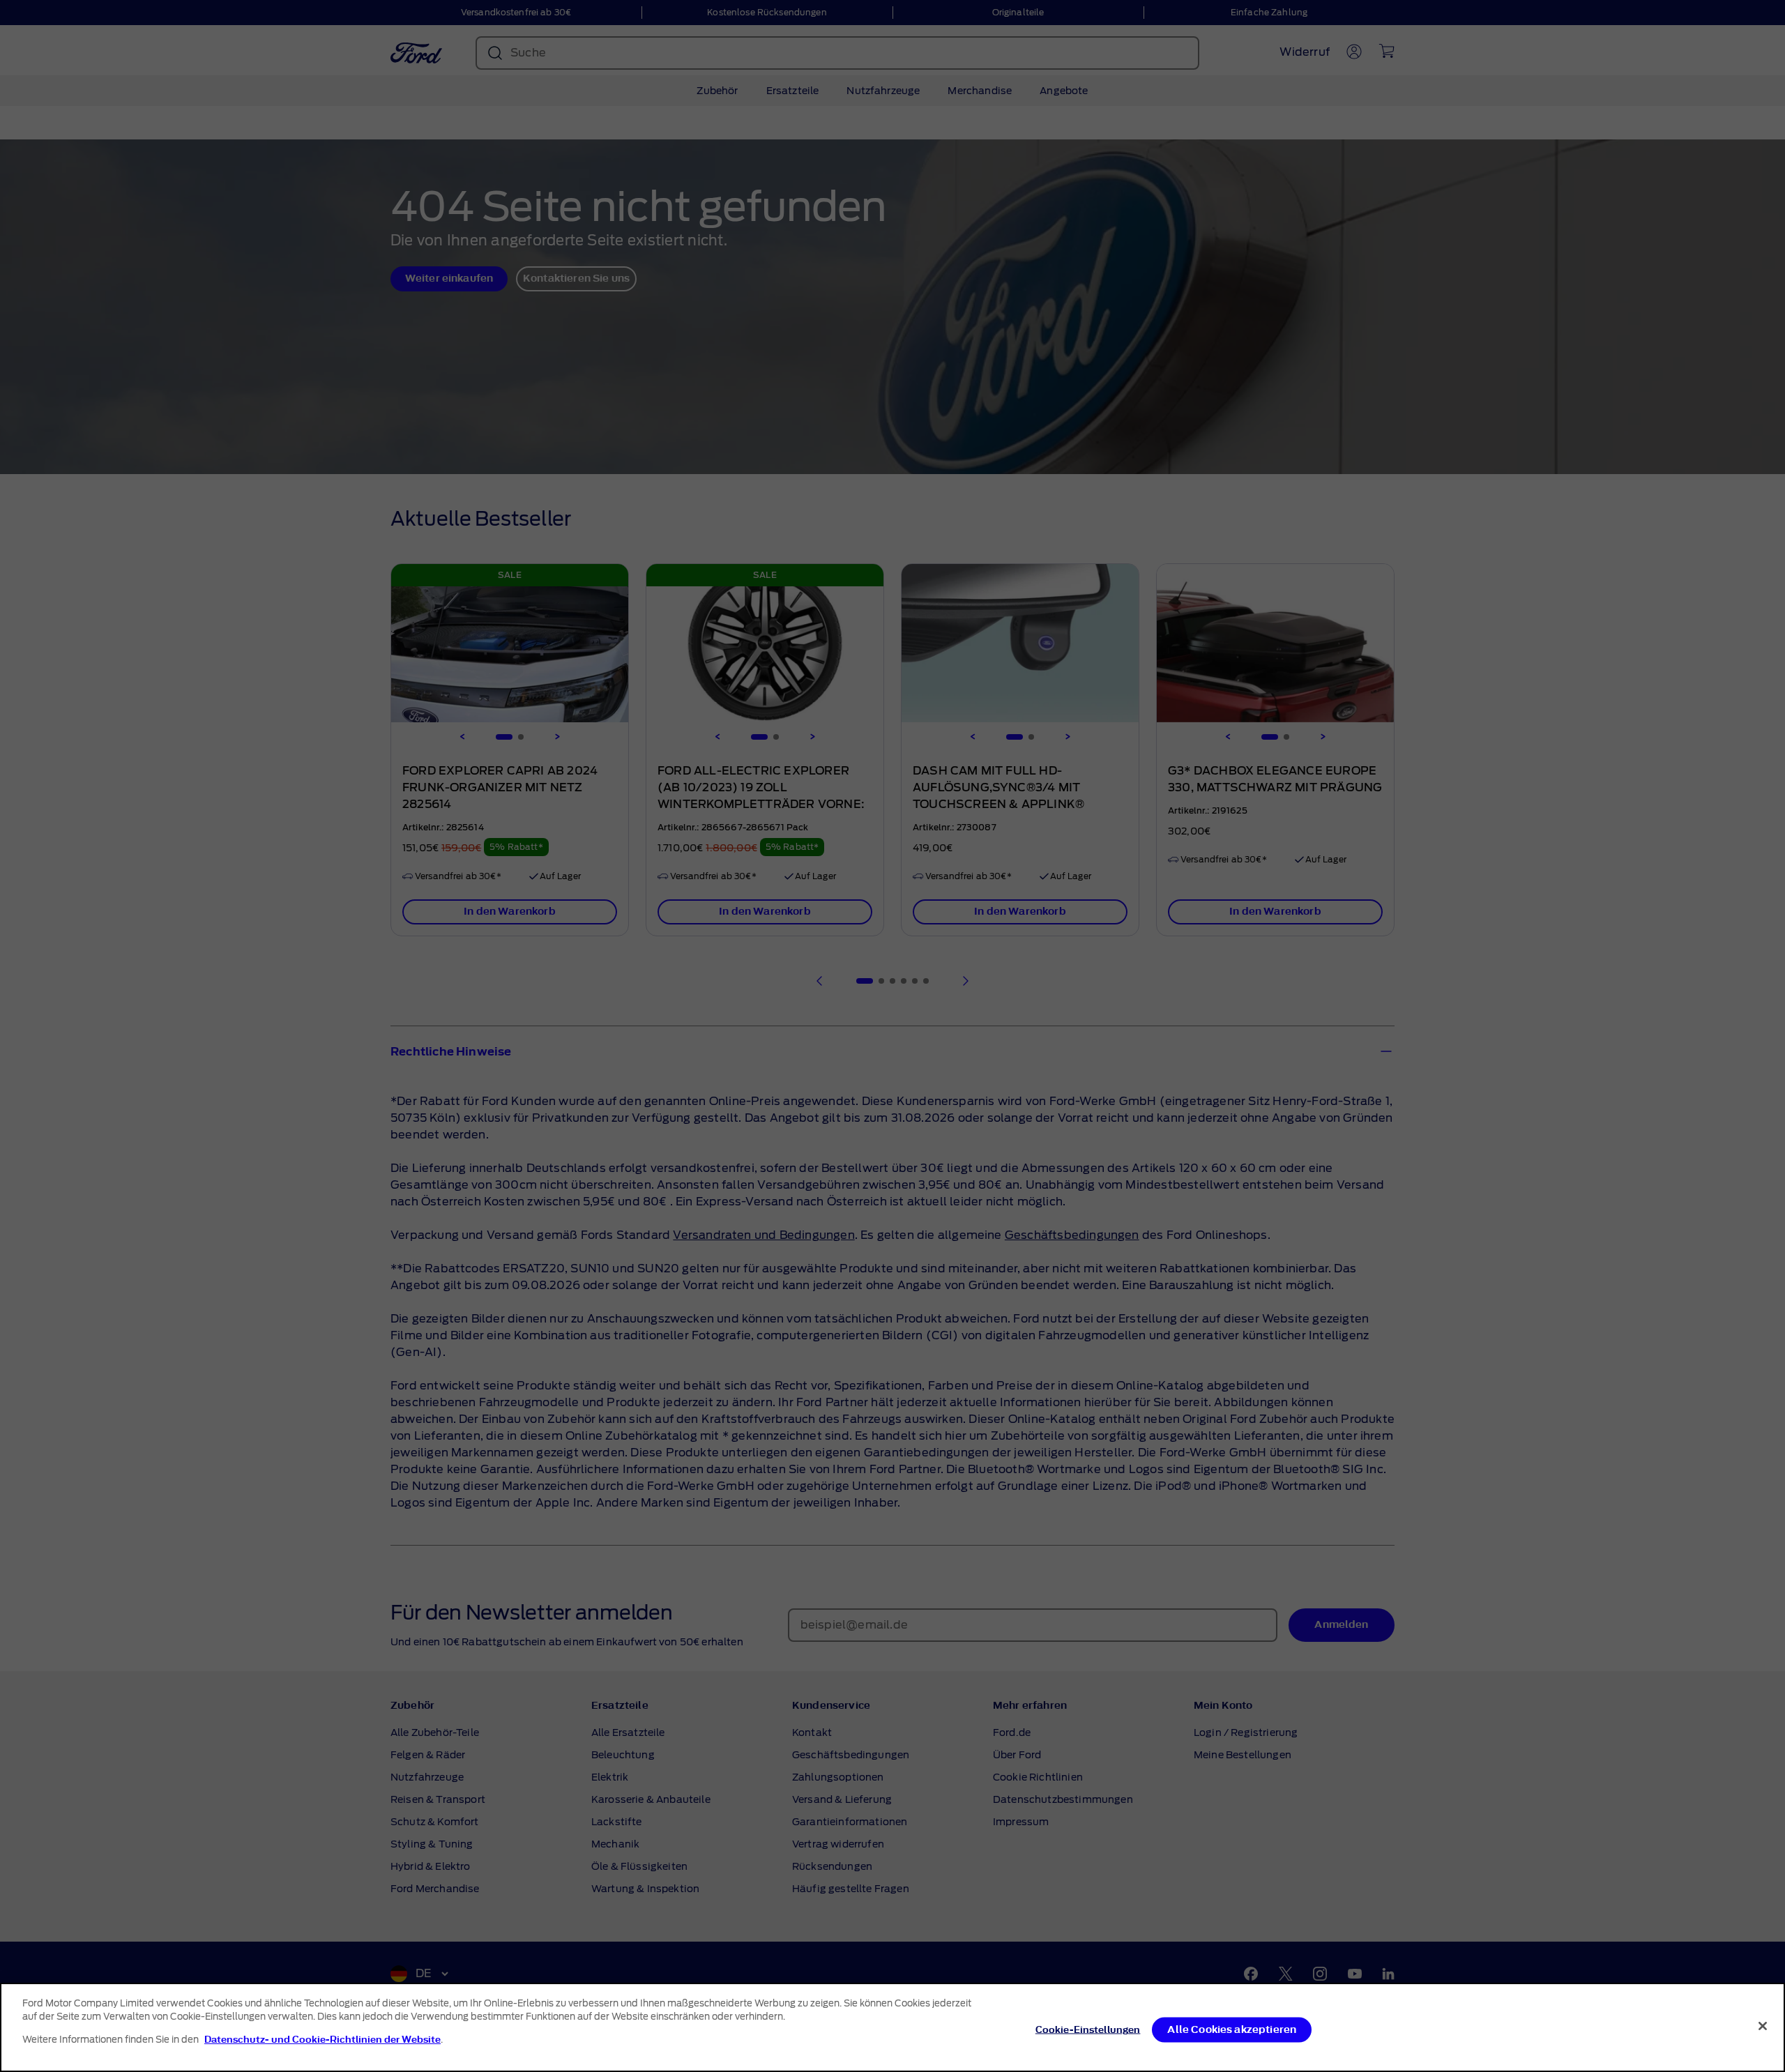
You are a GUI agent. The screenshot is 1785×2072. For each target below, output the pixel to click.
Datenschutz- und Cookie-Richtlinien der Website (322, 2040)
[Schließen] (1763, 2026)
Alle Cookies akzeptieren (1232, 2030)
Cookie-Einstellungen (1088, 2030)
